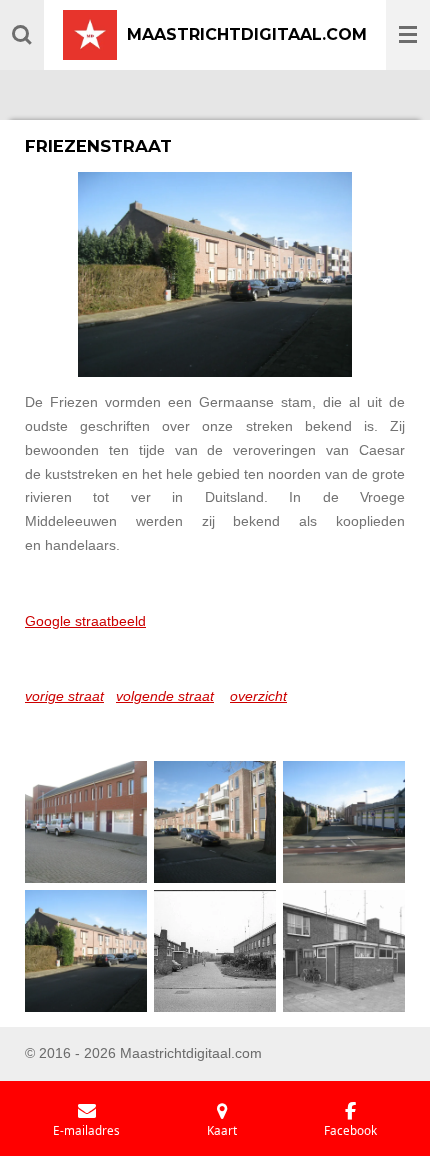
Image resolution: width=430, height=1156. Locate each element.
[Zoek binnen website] (22, 35)
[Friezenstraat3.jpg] (343, 821)
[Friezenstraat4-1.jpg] (86, 950)
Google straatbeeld (85, 621)
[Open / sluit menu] (408, 35)
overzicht (258, 696)
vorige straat (64, 696)
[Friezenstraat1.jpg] (86, 821)
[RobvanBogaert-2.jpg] (343, 950)
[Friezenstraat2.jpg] (214, 821)
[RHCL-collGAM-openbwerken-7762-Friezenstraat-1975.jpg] (214, 950)
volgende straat (165, 696)
